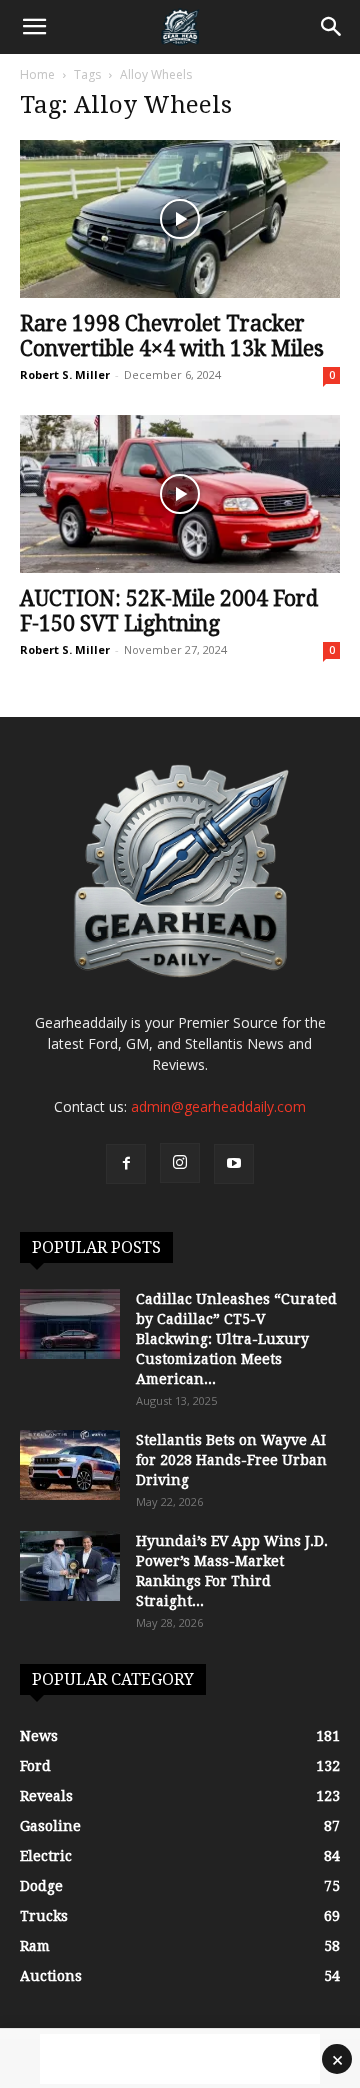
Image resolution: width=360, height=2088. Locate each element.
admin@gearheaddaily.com (218, 1106)
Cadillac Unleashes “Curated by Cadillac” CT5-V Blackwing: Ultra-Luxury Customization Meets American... (236, 1339)
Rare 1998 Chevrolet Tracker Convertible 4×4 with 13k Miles (172, 336)
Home (37, 74)
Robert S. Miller (65, 374)
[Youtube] (234, 1164)
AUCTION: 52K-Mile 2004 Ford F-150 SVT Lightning (169, 611)
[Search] (332, 27)
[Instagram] (180, 1163)
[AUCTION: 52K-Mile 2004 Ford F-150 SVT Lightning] (180, 494)
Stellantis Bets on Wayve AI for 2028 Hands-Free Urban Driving (231, 1460)
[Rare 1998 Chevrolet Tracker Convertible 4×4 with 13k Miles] (180, 219)
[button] (34, 27)
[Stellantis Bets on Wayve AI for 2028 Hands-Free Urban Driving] (70, 1465)
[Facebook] (126, 1164)
